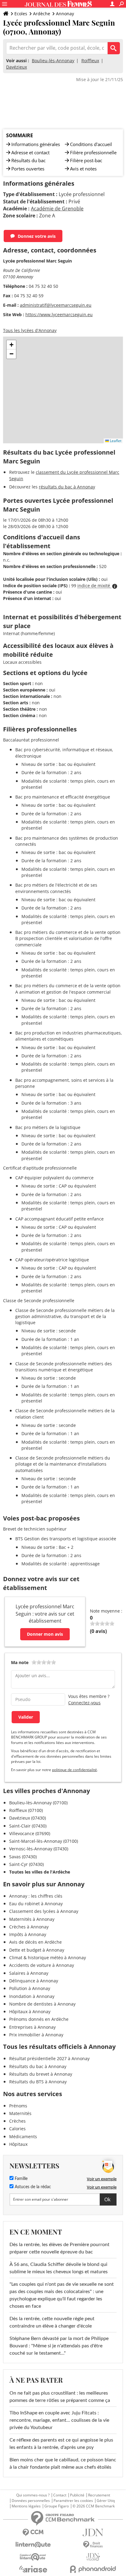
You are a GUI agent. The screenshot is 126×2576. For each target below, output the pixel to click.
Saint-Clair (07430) (28, 1826)
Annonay (65, 14)
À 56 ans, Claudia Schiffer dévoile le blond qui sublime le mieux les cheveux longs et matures (59, 2268)
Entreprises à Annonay (32, 2027)
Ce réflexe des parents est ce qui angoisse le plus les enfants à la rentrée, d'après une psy (61, 2444)
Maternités (20, 2113)
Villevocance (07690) (30, 1833)
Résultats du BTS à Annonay (38, 2082)
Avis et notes (83, 169)
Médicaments (23, 2137)
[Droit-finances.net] (93, 2545)
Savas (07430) (23, 1857)
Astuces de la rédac (32, 2187)
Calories (17, 2129)
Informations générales (36, 144)
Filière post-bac (86, 160)
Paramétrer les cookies (73, 2501)
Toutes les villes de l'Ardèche (40, 1872)
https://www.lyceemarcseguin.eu (59, 314)
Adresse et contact (30, 152)
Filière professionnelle (93, 152)
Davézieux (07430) (28, 1818)
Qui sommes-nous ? (33, 2495)
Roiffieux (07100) (26, 1810)
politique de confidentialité (74, 1770)
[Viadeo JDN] (93, 2557)
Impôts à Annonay (28, 1934)
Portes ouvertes (28, 169)
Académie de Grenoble (57, 209)
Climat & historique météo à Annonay (48, 1958)
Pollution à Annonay (30, 1988)
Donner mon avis (45, 1634)
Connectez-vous (84, 1703)
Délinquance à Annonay (34, 1981)
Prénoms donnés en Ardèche (39, 2019)
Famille (20, 2179)
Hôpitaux (18, 2144)
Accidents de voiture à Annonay (42, 1965)
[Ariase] (33, 2569)
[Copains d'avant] (33, 2557)
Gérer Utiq (106, 2501)
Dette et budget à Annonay (37, 1950)
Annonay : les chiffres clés (36, 1896)
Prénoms (18, 2106)
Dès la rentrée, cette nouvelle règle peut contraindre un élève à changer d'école (52, 2322)
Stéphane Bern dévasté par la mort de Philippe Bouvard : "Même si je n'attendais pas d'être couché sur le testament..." (59, 2346)
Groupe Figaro (57, 2506)
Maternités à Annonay (32, 1919)
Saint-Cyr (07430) (26, 1864)
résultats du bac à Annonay (67, 487)
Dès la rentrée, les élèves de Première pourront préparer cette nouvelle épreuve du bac (59, 2248)
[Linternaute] (33, 2545)
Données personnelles (31, 2501)
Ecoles (21, 14)
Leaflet (115, 441)
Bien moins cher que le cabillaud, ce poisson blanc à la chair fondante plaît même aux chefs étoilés (63, 2463)
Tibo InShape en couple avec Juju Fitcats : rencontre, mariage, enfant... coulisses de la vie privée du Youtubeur (59, 2420)
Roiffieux (90, 61)
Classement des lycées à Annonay (44, 1911)
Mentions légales (26, 2506)
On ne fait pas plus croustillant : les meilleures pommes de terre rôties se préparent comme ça (60, 2397)
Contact (60, 2495)
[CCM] (33, 2533)
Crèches (17, 2121)
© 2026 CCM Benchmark (94, 2506)
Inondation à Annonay (32, 1996)
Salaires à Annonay (29, 1973)
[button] (11, 345)
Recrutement (99, 2495)
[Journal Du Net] (93, 2533)
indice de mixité (94, 586)
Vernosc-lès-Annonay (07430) (39, 1849)
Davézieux (17, 67)
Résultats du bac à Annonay (38, 2066)
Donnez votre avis (37, 236)
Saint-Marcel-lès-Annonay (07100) (44, 1841)
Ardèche (42, 14)
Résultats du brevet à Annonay (41, 2074)
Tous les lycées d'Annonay (30, 330)
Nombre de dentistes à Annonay (42, 2004)
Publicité (77, 2495)
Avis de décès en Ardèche (35, 1942)
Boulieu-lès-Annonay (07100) (38, 1803)
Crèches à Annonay (29, 1927)
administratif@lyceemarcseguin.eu (56, 305)
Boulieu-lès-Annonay (53, 61)
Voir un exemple (102, 2179)
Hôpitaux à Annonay (30, 2011)
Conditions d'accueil (91, 144)
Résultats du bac (28, 160)
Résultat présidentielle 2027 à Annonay (49, 2058)
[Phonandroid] (93, 2569)
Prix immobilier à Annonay (36, 2035)
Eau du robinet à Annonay (36, 1904)
